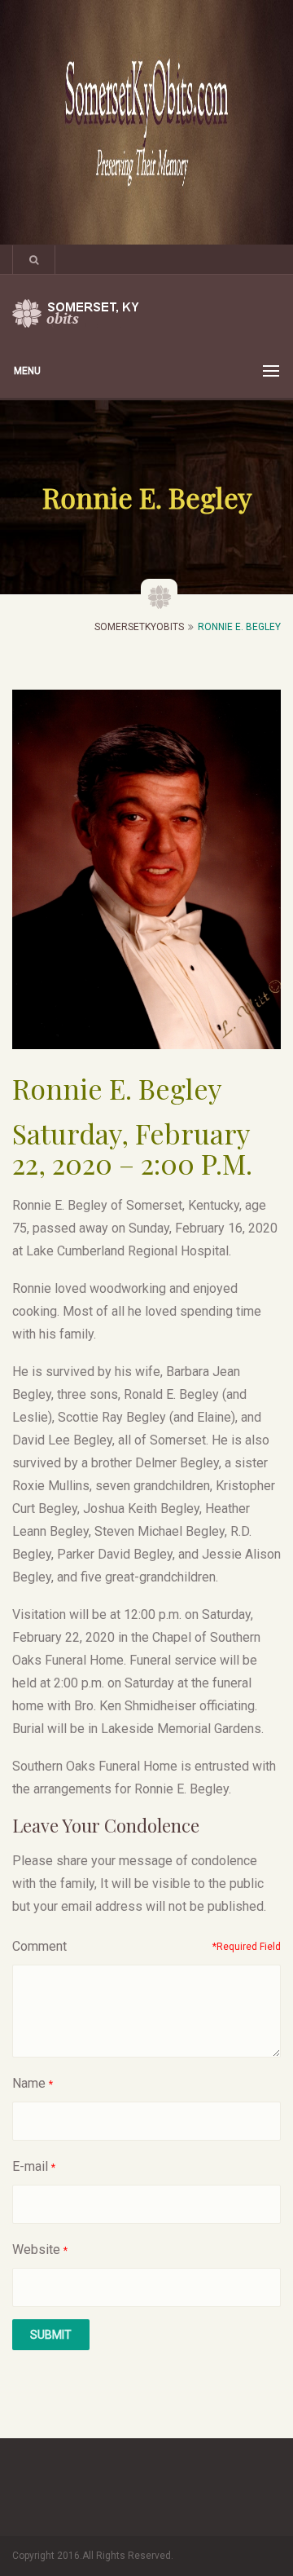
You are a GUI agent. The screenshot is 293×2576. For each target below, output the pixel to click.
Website (36, 2250)
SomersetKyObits (139, 627)
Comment (39, 1946)
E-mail (30, 2166)
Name (29, 2083)
